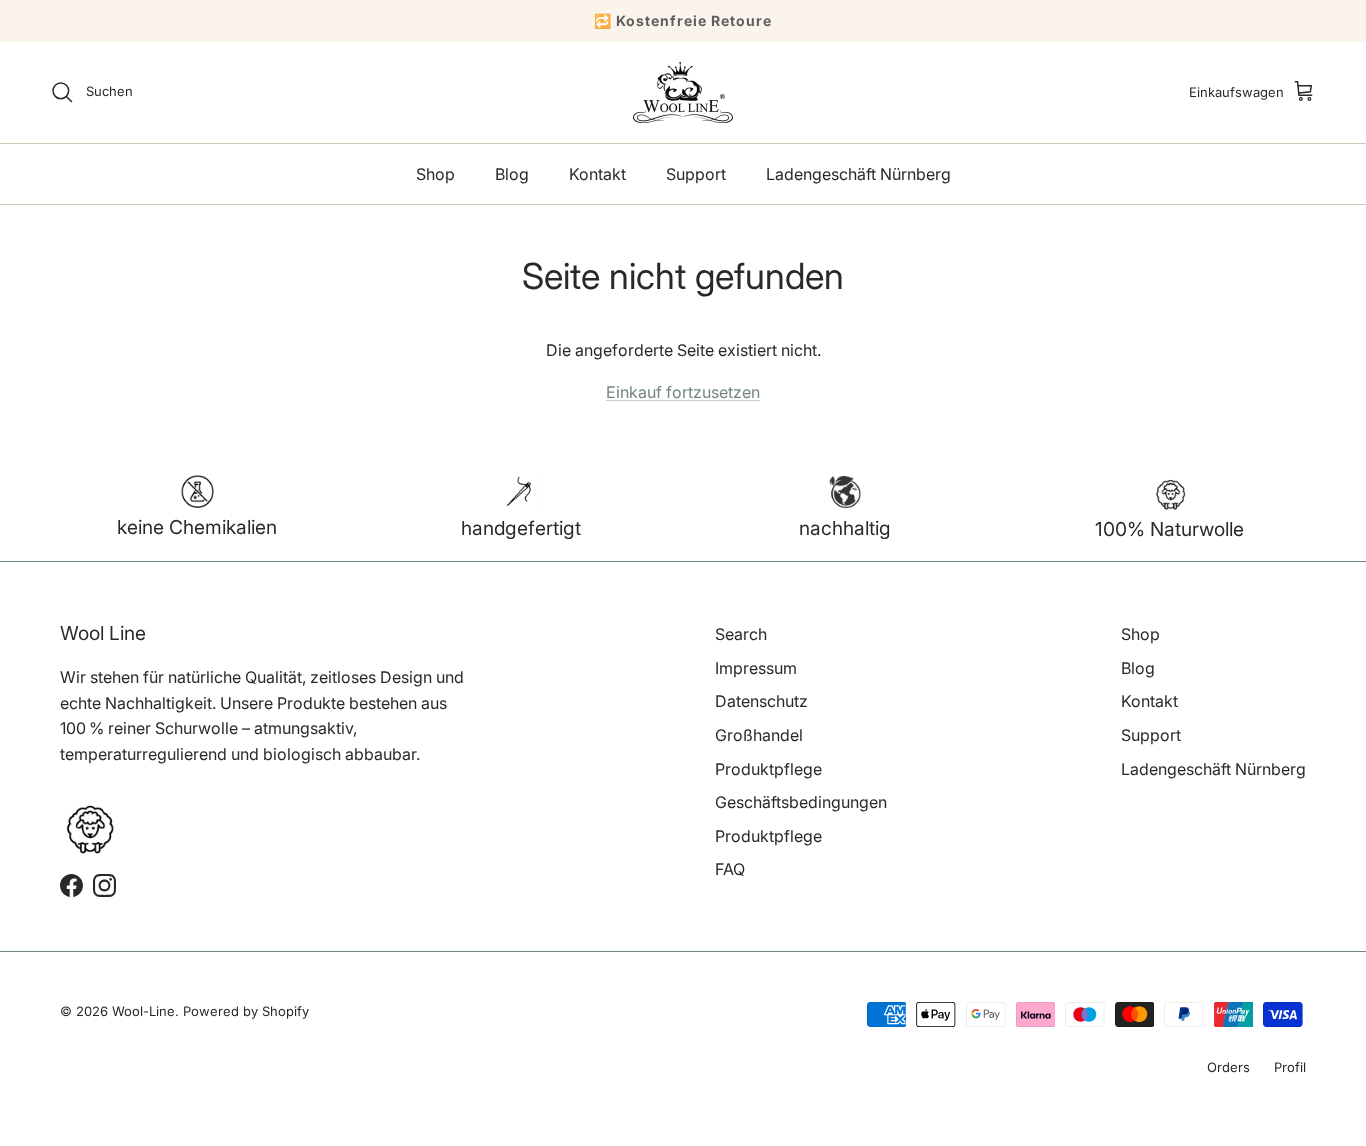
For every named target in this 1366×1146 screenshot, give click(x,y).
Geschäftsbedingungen (801, 802)
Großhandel (759, 735)
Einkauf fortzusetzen (683, 392)
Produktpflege (768, 769)
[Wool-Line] (683, 92)
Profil (1290, 1067)
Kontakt (597, 174)
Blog (512, 174)
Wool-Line (143, 1011)
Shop (435, 174)
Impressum (756, 668)
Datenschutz (761, 701)
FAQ (730, 869)
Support (696, 174)
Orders (1228, 1067)
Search (741, 634)
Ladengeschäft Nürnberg (858, 174)
